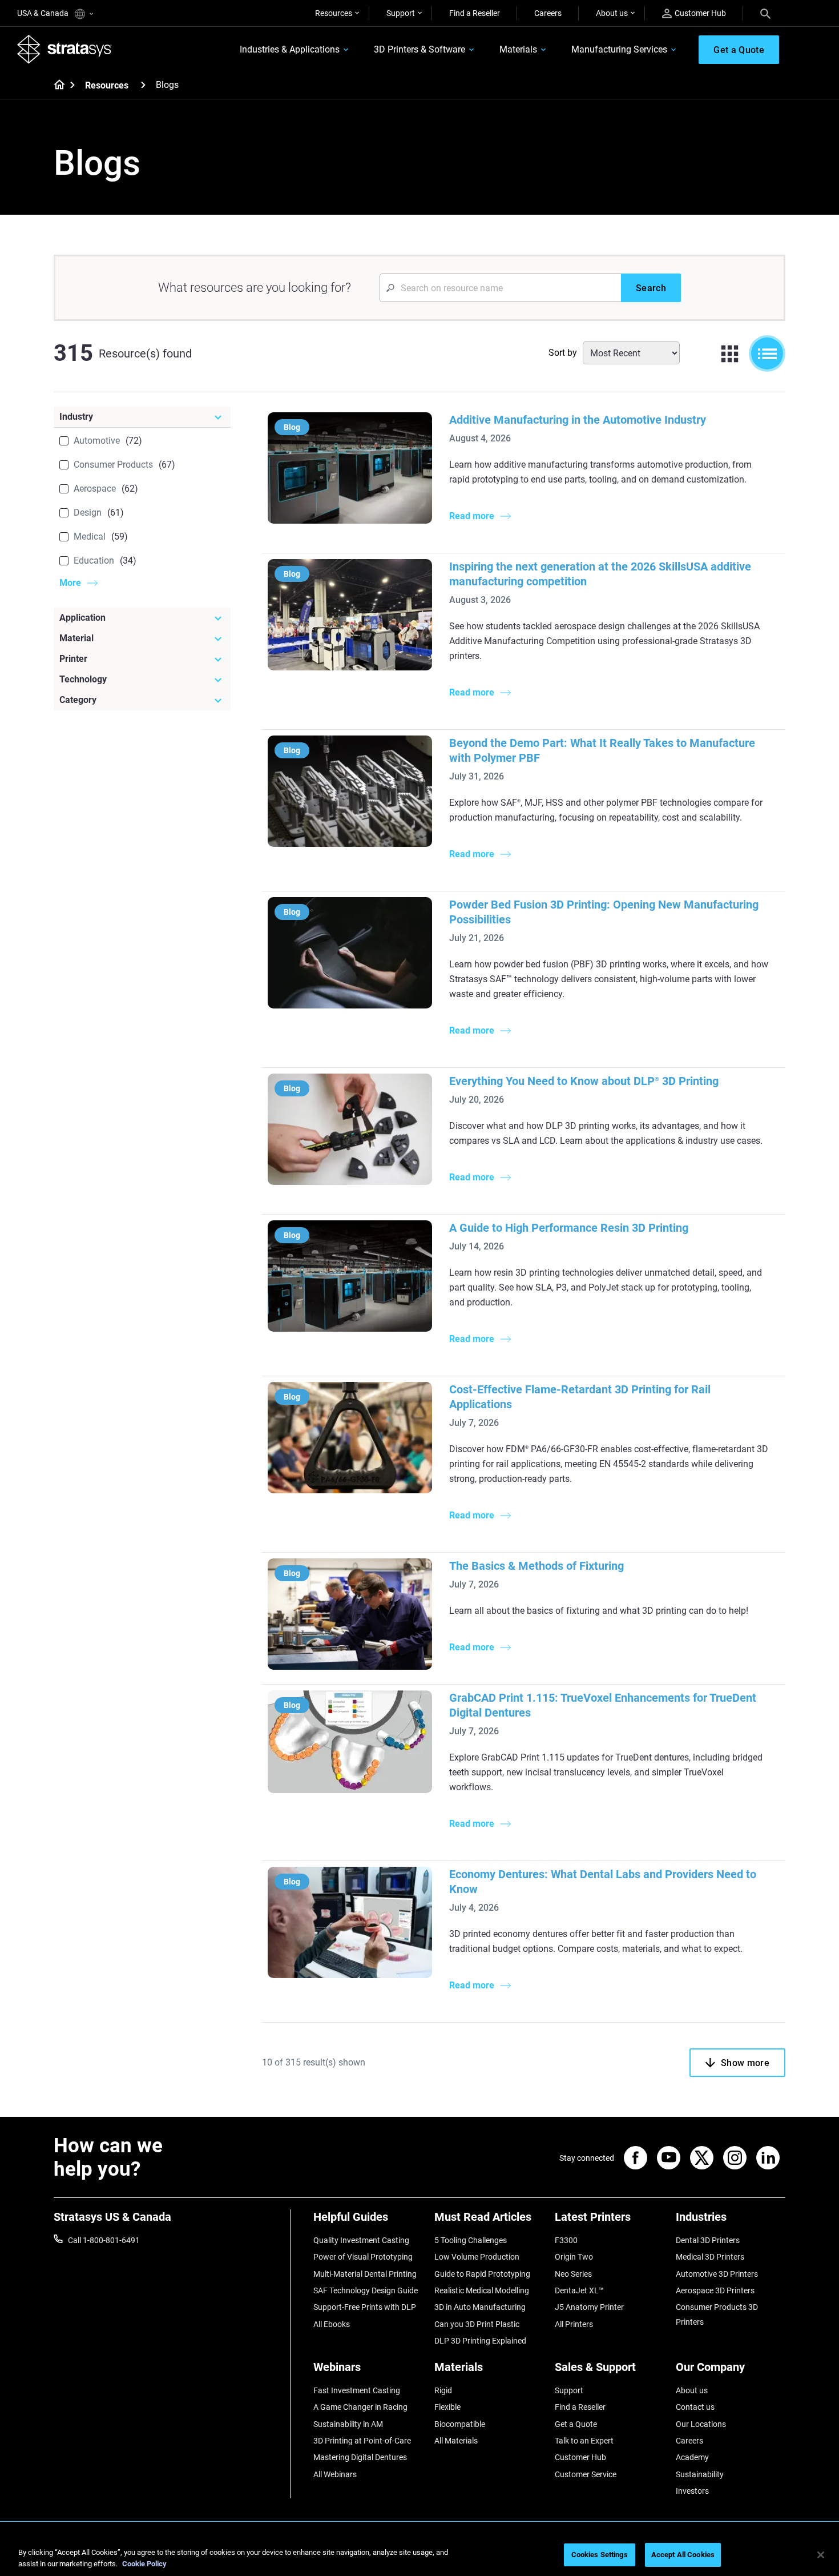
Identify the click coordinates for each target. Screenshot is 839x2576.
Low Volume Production (477, 2257)
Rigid (443, 2390)
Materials (518, 49)
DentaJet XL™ (579, 2290)
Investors (692, 2491)
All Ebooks (332, 2324)
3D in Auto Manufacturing (480, 2307)
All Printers (574, 2324)
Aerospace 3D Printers (715, 2290)
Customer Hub (700, 13)
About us (612, 13)
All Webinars (335, 2474)
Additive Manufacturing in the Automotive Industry (578, 420)
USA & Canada (44, 13)
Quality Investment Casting (361, 2240)
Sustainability (700, 2474)
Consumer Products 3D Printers (717, 2314)
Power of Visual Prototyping (363, 2257)
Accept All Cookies (683, 2555)
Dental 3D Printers (708, 2240)
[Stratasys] (64, 49)
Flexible (447, 2407)
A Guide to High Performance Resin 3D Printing (569, 1228)
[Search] (765, 13)
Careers (548, 13)
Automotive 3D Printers (717, 2274)
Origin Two (574, 2257)
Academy (692, 2457)
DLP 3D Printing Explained (480, 2341)
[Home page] (56, 86)
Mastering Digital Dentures (360, 2457)
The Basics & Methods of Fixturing (537, 1566)
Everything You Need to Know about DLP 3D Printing (584, 1081)
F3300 (566, 2240)
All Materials (456, 2441)
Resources (334, 13)
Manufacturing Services (619, 49)
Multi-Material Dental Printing (365, 2274)
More (70, 583)
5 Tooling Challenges (471, 2240)
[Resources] (143, 85)
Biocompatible (460, 2424)
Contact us (695, 2407)
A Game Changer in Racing (360, 2407)
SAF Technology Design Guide (366, 2290)
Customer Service (586, 2474)
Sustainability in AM (348, 2424)
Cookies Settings (600, 2555)
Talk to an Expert (584, 2441)
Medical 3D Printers (710, 2257)
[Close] (821, 2555)
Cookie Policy (144, 2564)
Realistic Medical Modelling (482, 2290)
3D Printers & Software (419, 49)
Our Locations (701, 2424)
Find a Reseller (475, 13)
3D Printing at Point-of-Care (362, 2441)
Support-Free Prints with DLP (365, 2307)
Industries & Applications (290, 49)
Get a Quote (576, 2424)
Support (401, 13)
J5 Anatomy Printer (589, 2307)
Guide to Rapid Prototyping (482, 2274)
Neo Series (573, 2274)
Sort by (563, 353)
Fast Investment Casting (357, 2390)
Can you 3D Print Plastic (477, 2324)
